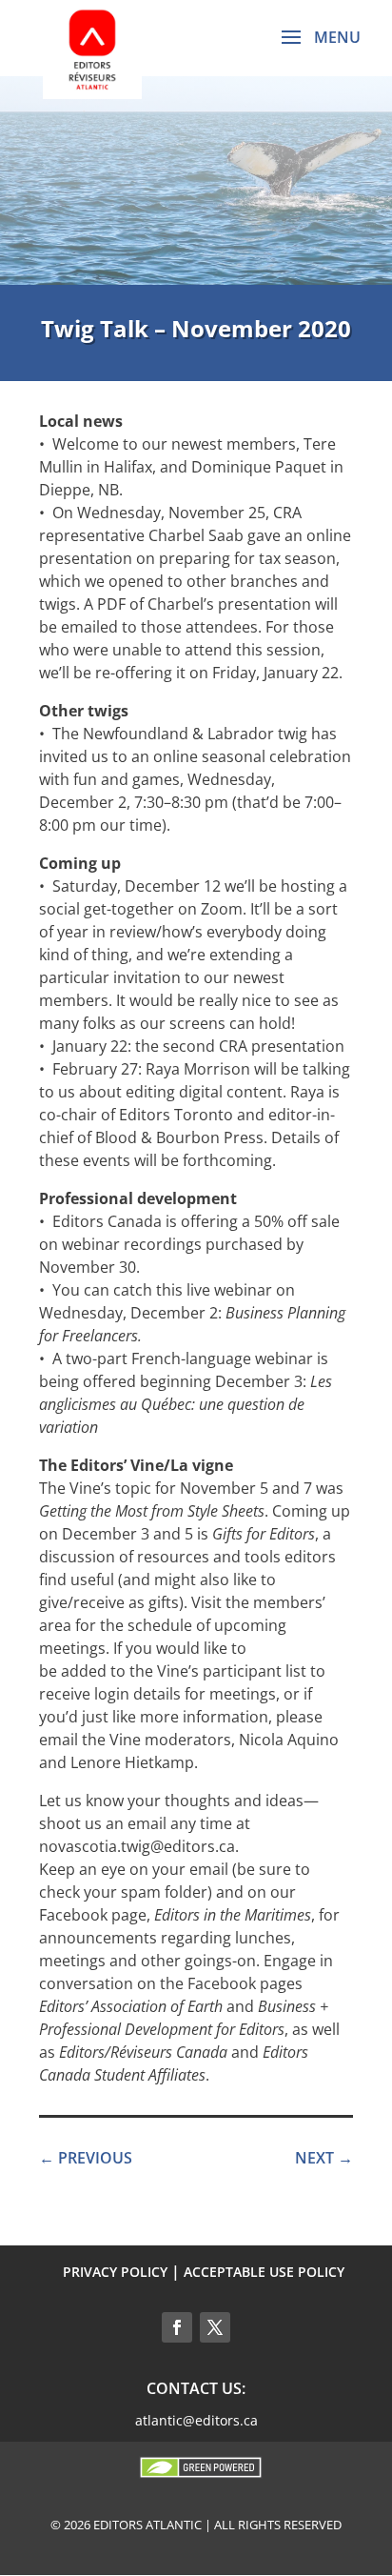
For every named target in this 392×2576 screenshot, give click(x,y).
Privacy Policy (115, 2272)
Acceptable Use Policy (264, 2272)
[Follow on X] (215, 2327)
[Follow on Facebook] (177, 2327)
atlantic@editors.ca (196, 2420)
